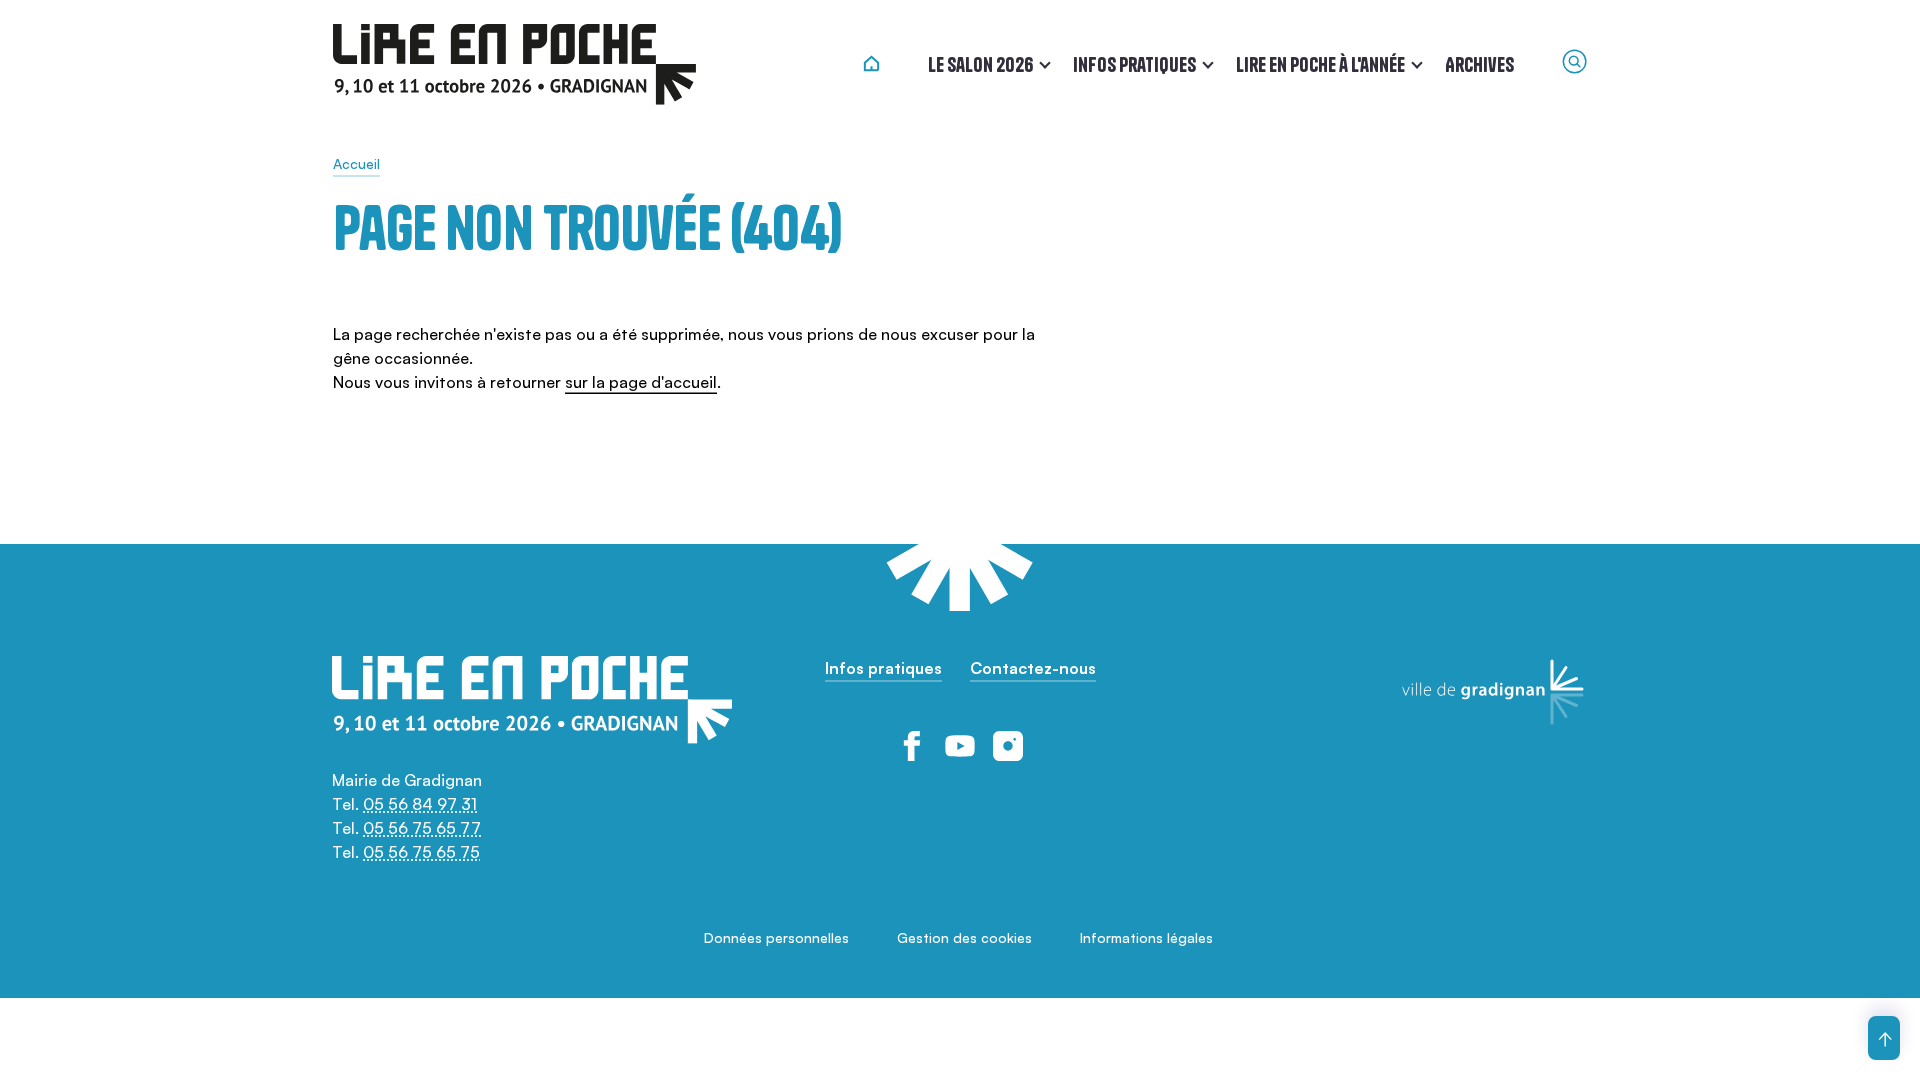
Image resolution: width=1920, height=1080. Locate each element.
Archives (1479, 64)
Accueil (356, 163)
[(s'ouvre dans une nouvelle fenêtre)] (912, 746)
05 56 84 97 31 (420, 804)
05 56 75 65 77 (422, 828)
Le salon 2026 (980, 64)
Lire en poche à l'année (1320, 64)
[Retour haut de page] (1884, 1038)
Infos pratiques (1134, 64)
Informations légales (1146, 937)
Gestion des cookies (964, 937)
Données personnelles (776, 937)
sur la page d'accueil (641, 382)
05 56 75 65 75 (421, 852)
